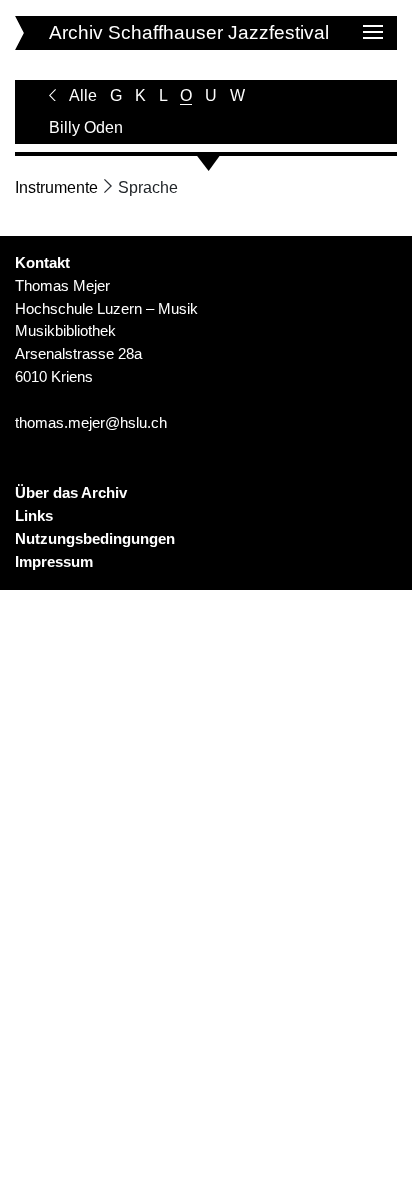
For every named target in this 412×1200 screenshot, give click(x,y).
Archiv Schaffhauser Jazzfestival (189, 32)
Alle (83, 95)
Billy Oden (86, 127)
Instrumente (56, 187)
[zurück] (52, 95)
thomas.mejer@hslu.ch (91, 422)
